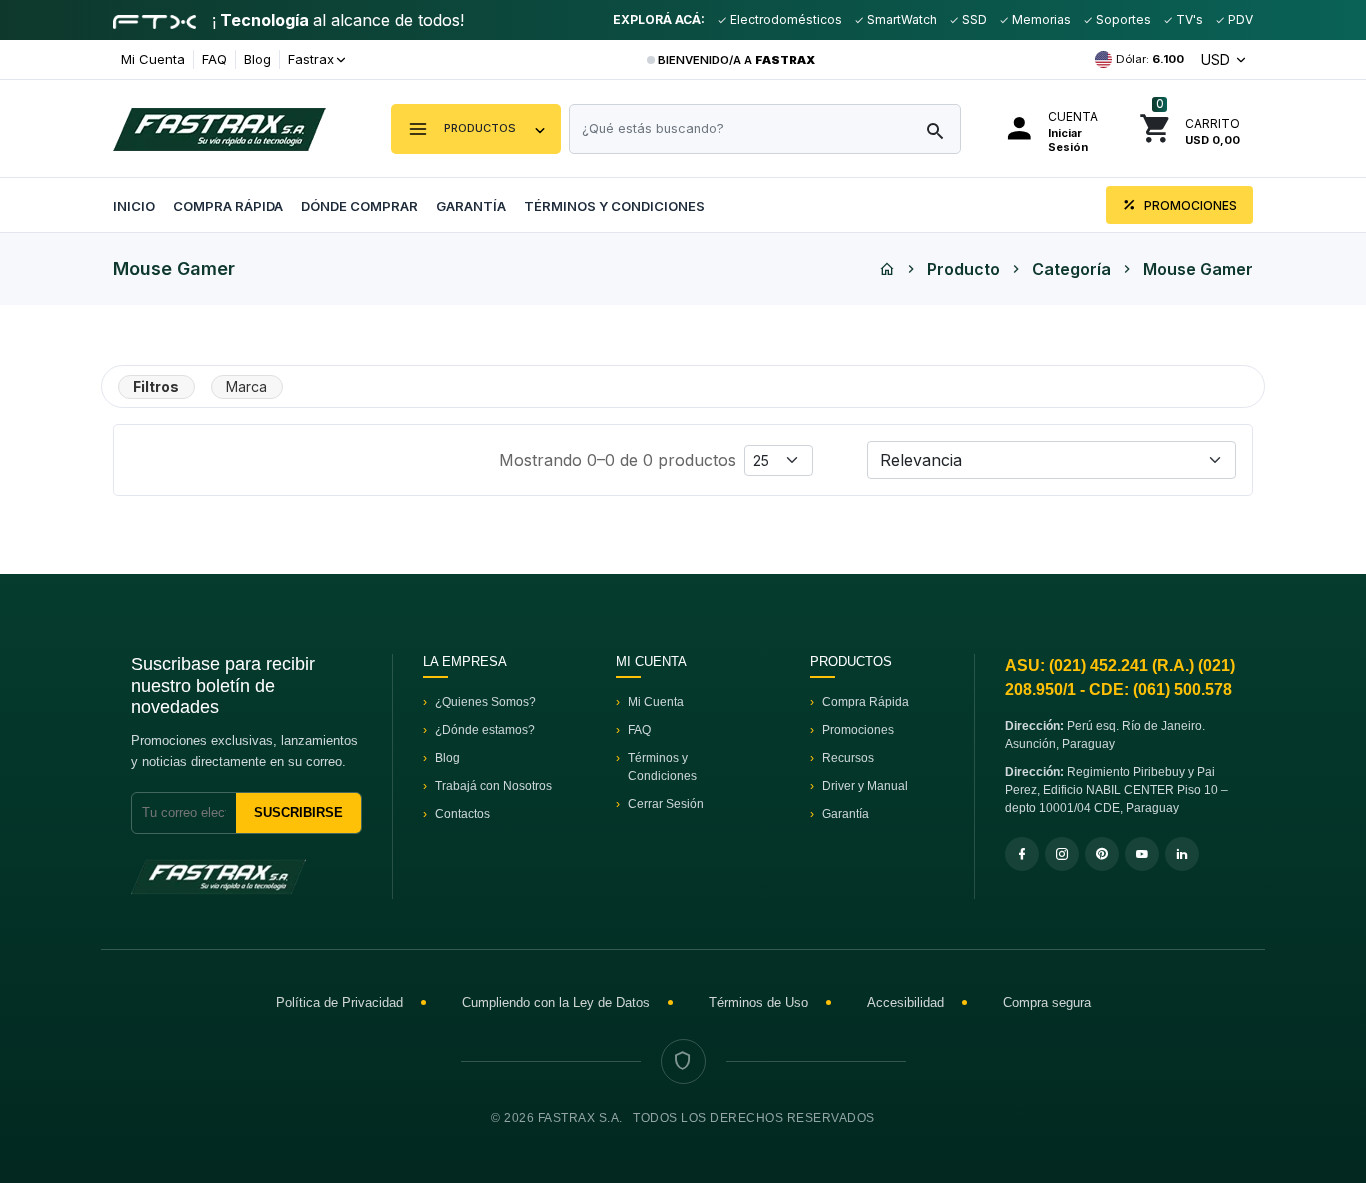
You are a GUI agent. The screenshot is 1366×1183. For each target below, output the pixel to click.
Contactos (462, 814)
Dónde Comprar (359, 206)
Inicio (134, 206)
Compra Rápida (228, 206)
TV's (1188, 19)
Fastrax (311, 59)
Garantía (471, 206)
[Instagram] (1062, 854)
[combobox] (765, 129)
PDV (1239, 19)
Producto (963, 269)
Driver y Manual (865, 786)
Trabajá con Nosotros (493, 786)
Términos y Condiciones (614, 206)
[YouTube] (1142, 854)
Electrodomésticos (784, 19)
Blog (257, 59)
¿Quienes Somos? (485, 702)
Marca (246, 386)
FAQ (214, 59)
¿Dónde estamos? (485, 730)
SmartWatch (900, 19)
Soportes (1122, 19)
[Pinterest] (1102, 854)
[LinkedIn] (1182, 854)
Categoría (1071, 269)
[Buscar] (935, 132)
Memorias (1040, 19)
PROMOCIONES (1189, 205)
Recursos (848, 758)
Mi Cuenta (153, 59)
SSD (973, 19)
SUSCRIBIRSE (298, 812)
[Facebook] (1022, 854)
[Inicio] (887, 269)
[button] (476, 129)
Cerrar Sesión (666, 804)
